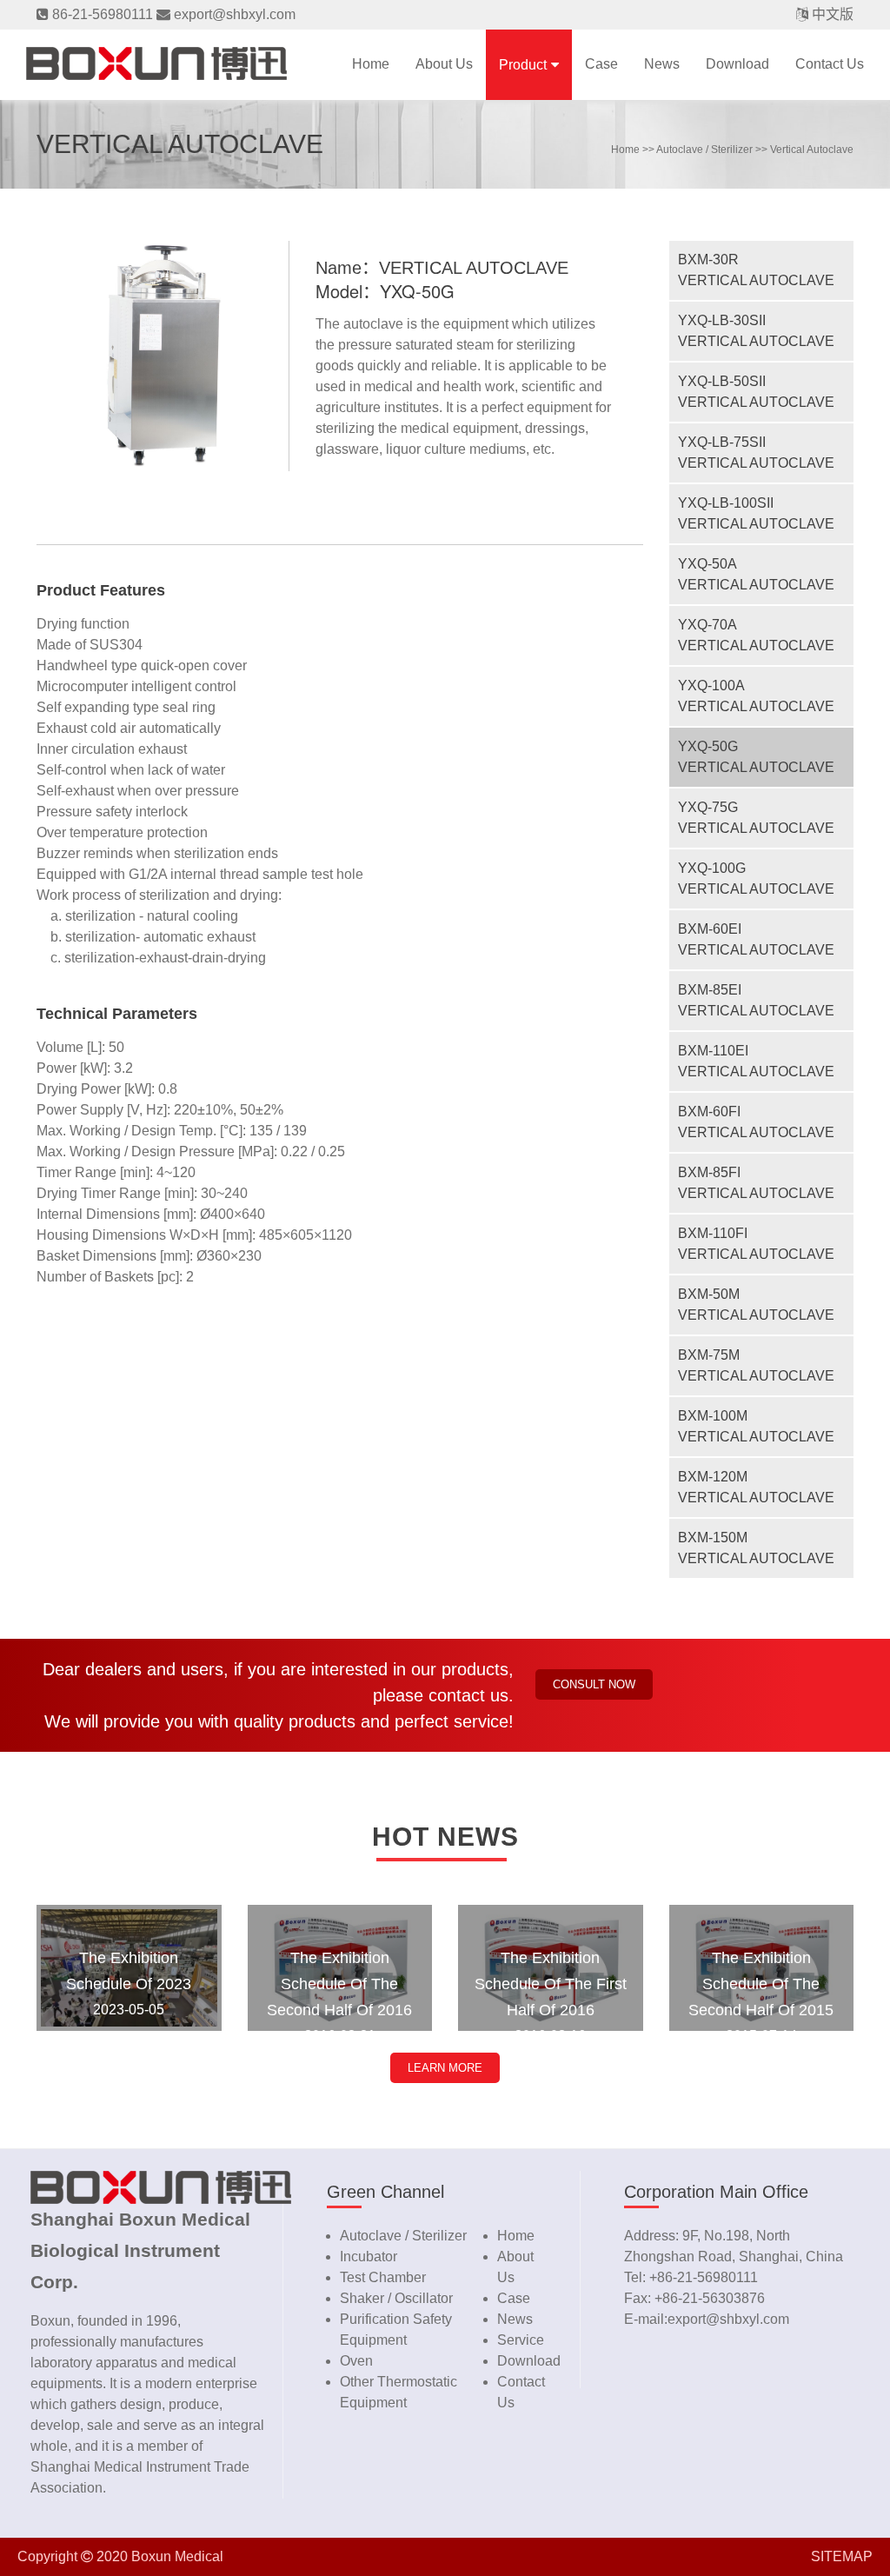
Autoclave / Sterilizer (704, 150)
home (625, 150)
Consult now (594, 1684)
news (662, 64)
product (523, 65)
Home (371, 64)
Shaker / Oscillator (396, 2298)
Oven (356, 2361)
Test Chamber (383, 2277)
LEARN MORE (445, 2068)
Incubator (369, 2256)
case (601, 64)
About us (444, 64)
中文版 (833, 14)
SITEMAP (842, 2556)
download (737, 64)
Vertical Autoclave (812, 150)
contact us (830, 64)
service (521, 2340)
